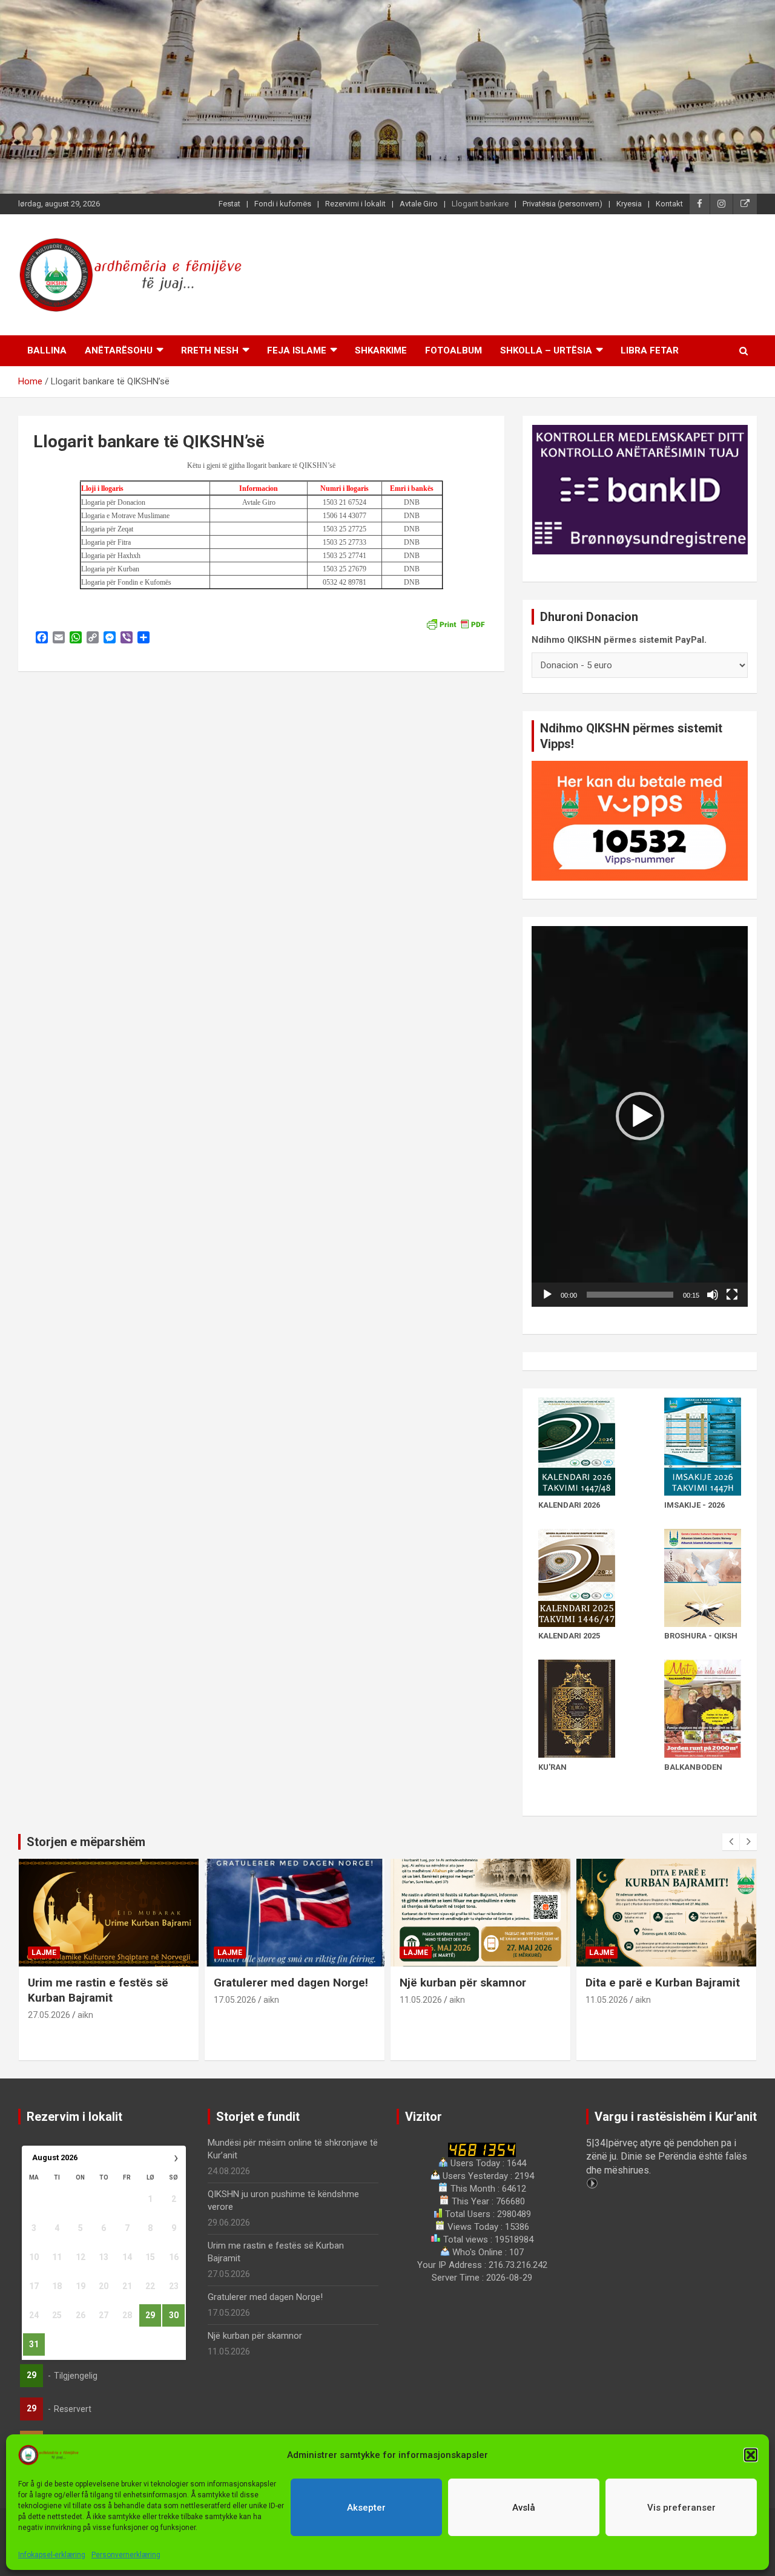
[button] (751, 2455)
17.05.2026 (235, 2000)
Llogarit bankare (480, 204)
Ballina (47, 350)
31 (34, 2344)
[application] (640, 1116)
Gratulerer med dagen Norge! (291, 1983)
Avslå (524, 2508)
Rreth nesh (210, 350)
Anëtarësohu (119, 350)
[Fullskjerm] (732, 1295)
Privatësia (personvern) (562, 204)
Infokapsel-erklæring (52, 2555)
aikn (85, 2015)
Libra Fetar (650, 350)
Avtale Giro (419, 204)
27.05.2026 (49, 2015)
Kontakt (669, 204)
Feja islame (297, 350)
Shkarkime (381, 350)
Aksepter (366, 2508)
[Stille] (713, 1295)
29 (150, 2315)
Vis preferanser (681, 2508)
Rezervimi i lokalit (355, 204)
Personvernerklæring (126, 2555)
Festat (229, 204)
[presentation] (731, 1842)
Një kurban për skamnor (463, 1983)
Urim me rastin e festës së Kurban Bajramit (98, 1990)
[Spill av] (547, 1295)
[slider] (630, 1295)
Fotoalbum (453, 350)
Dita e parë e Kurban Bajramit (663, 1983)
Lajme (44, 1953)
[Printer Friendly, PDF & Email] (455, 623)
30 (174, 2315)
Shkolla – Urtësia (546, 350)
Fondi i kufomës (283, 204)
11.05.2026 (421, 2000)
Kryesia (629, 204)
